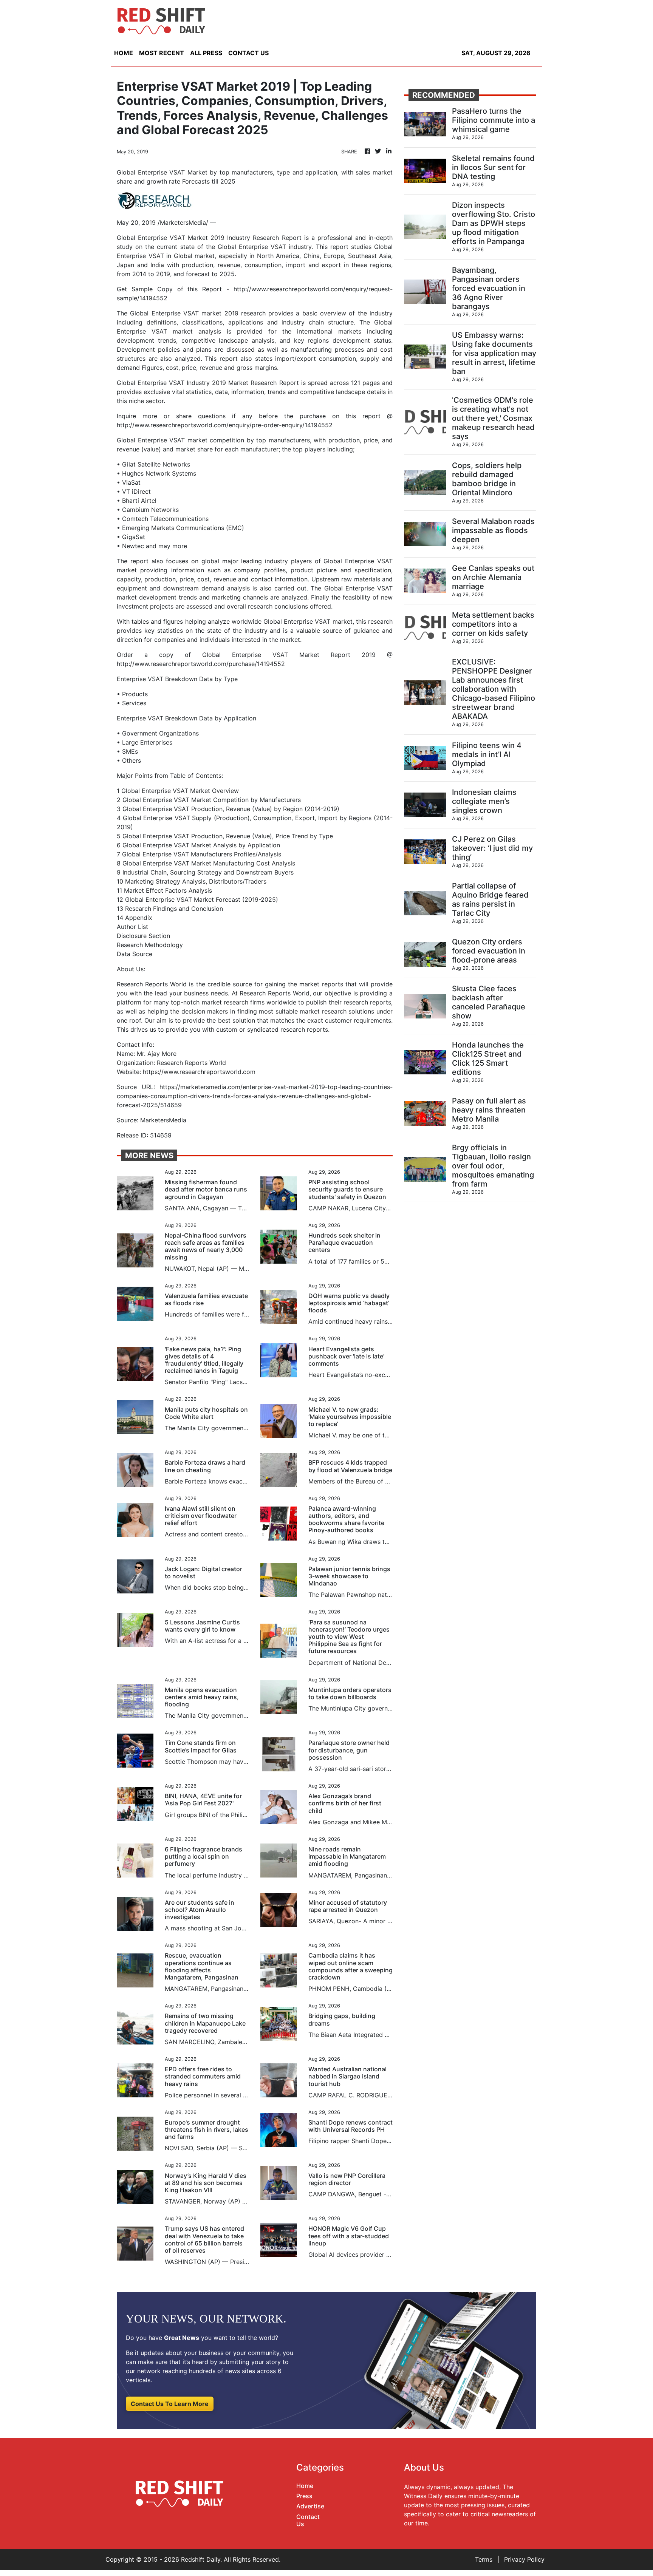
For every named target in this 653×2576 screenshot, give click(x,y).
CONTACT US (248, 53)
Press (304, 2496)
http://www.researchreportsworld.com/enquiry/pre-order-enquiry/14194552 (225, 425)
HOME (124, 53)
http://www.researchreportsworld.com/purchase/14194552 (201, 664)
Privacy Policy (524, 2559)
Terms (484, 2559)
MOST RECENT (162, 53)
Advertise (310, 2506)
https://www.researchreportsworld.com (199, 1072)
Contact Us (308, 2520)
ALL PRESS (206, 53)
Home (305, 2486)
